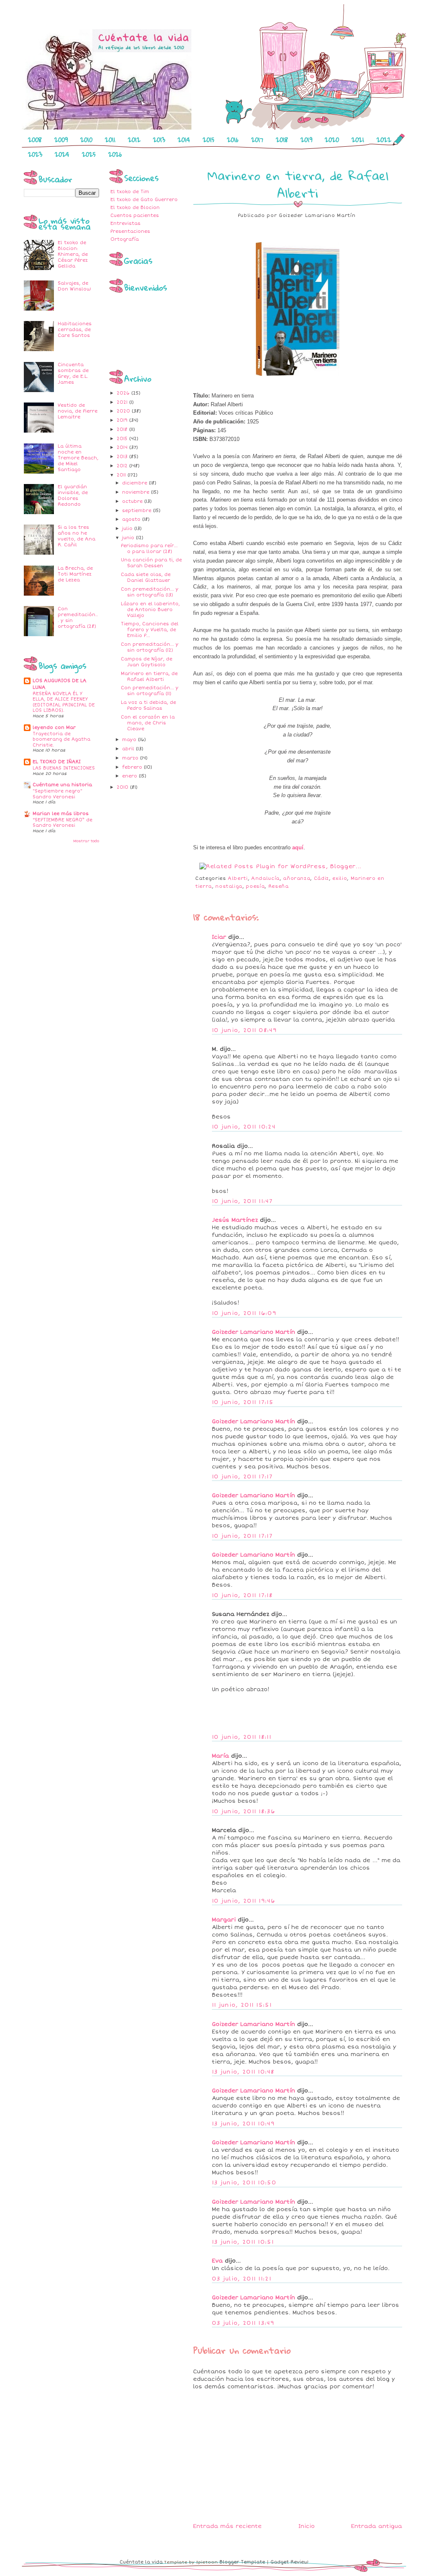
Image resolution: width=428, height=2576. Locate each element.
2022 (384, 140)
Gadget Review (289, 2562)
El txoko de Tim (130, 192)
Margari (224, 1920)
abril (129, 749)
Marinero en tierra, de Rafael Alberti (149, 676)
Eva (217, 2261)
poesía (255, 886)
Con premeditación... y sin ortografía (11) (150, 691)
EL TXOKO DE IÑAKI (57, 762)
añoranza (297, 878)
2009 (61, 140)
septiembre (138, 511)
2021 (358, 140)
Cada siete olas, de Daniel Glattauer (146, 577)
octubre (133, 501)
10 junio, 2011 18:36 (243, 1812)
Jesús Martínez (235, 1220)
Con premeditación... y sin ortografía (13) (150, 592)
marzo (131, 758)
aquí (298, 847)
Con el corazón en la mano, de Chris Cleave (148, 723)
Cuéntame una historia (62, 785)
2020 (332, 140)
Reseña (279, 886)
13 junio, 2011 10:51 (243, 2242)
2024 (62, 154)
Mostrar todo (86, 841)
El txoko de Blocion (135, 208)
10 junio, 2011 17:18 (242, 1595)
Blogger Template (242, 2562)
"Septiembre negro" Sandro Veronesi (57, 794)
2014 (184, 140)
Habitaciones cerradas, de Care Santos (75, 330)
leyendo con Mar (54, 727)
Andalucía (265, 878)
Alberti (238, 878)
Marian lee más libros (61, 814)
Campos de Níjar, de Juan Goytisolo (146, 662)
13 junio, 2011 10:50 (244, 2183)
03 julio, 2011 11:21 (242, 2279)
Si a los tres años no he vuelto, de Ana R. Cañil (76, 536)
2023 (35, 154)
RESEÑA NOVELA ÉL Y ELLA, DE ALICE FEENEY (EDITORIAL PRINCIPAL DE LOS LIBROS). (64, 702)
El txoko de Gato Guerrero (144, 200)
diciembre (135, 483)
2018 (282, 140)
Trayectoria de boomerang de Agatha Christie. (61, 739)
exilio (340, 878)
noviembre (136, 492)
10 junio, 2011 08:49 (244, 1030)
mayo (130, 740)
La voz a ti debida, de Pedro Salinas (148, 705)
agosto (132, 519)
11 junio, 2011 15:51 (242, 2005)
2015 (209, 140)
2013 (159, 140)
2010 (86, 140)
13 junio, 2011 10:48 (243, 2072)
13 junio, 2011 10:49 (243, 2124)
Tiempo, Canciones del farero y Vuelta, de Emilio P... (150, 630)
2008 (35, 140)
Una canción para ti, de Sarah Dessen (151, 563)
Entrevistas (125, 223)
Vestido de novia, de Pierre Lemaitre (78, 411)
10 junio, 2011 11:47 (242, 1201)
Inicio (307, 2526)
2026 (115, 154)
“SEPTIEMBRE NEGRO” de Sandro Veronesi (62, 823)
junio (129, 538)
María (220, 1756)
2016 (233, 140)
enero (130, 776)
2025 (89, 154)
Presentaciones (130, 231)
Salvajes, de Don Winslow (74, 286)
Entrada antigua (377, 2526)
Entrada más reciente (227, 2526)
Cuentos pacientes (135, 215)
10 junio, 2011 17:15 (243, 1402)
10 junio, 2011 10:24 (244, 1127)
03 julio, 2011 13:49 (243, 2323)
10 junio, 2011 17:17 (242, 1477)
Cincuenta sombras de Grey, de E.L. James (73, 373)
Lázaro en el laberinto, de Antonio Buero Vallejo (150, 610)
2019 (306, 140)
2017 (257, 140)
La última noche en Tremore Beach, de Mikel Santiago (78, 458)
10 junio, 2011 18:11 (242, 1737)
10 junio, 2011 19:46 (243, 1901)
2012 (134, 140)
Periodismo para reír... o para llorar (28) (149, 549)
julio (128, 529)
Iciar (219, 937)
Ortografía (125, 239)
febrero (133, 767)
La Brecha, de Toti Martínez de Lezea (75, 574)
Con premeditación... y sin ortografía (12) (150, 647)
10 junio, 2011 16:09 (244, 1313)
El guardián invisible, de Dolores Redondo (73, 496)
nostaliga (229, 886)
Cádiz (321, 878)
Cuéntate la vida (141, 2562)
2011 (110, 140)
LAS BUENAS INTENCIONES (64, 768)
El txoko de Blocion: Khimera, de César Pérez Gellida (73, 254)
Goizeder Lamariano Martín (253, 1332)
